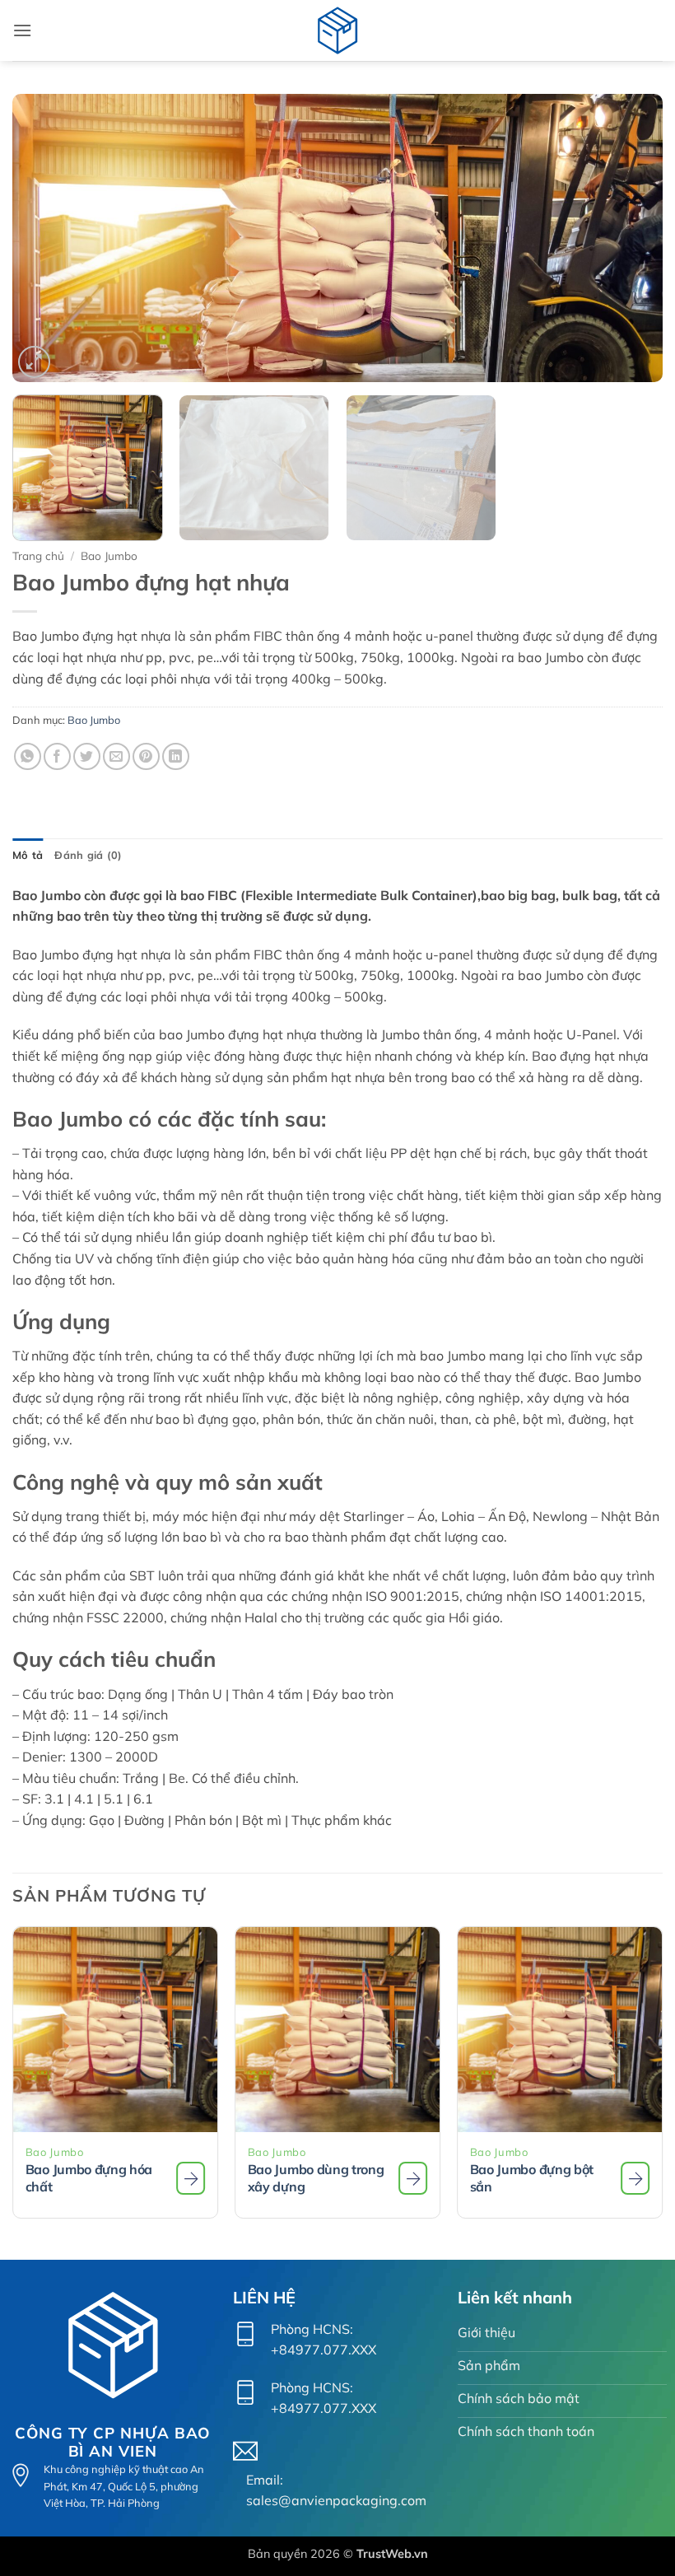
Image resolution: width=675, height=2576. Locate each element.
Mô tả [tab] (28, 855)
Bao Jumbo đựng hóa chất (89, 2178)
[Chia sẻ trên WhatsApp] (28, 756)
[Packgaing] (337, 30)
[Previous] (46, 238)
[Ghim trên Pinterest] (146, 756)
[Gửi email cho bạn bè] (116, 756)
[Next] (629, 238)
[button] (22, 30)
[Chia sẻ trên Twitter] (87, 756)
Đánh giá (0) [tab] (88, 855)
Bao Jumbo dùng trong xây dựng (316, 2178)
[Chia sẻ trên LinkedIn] (176, 756)
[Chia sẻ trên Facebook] (57, 756)
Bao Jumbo (109, 555)
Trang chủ (38, 555)
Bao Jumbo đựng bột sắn (532, 2178)
